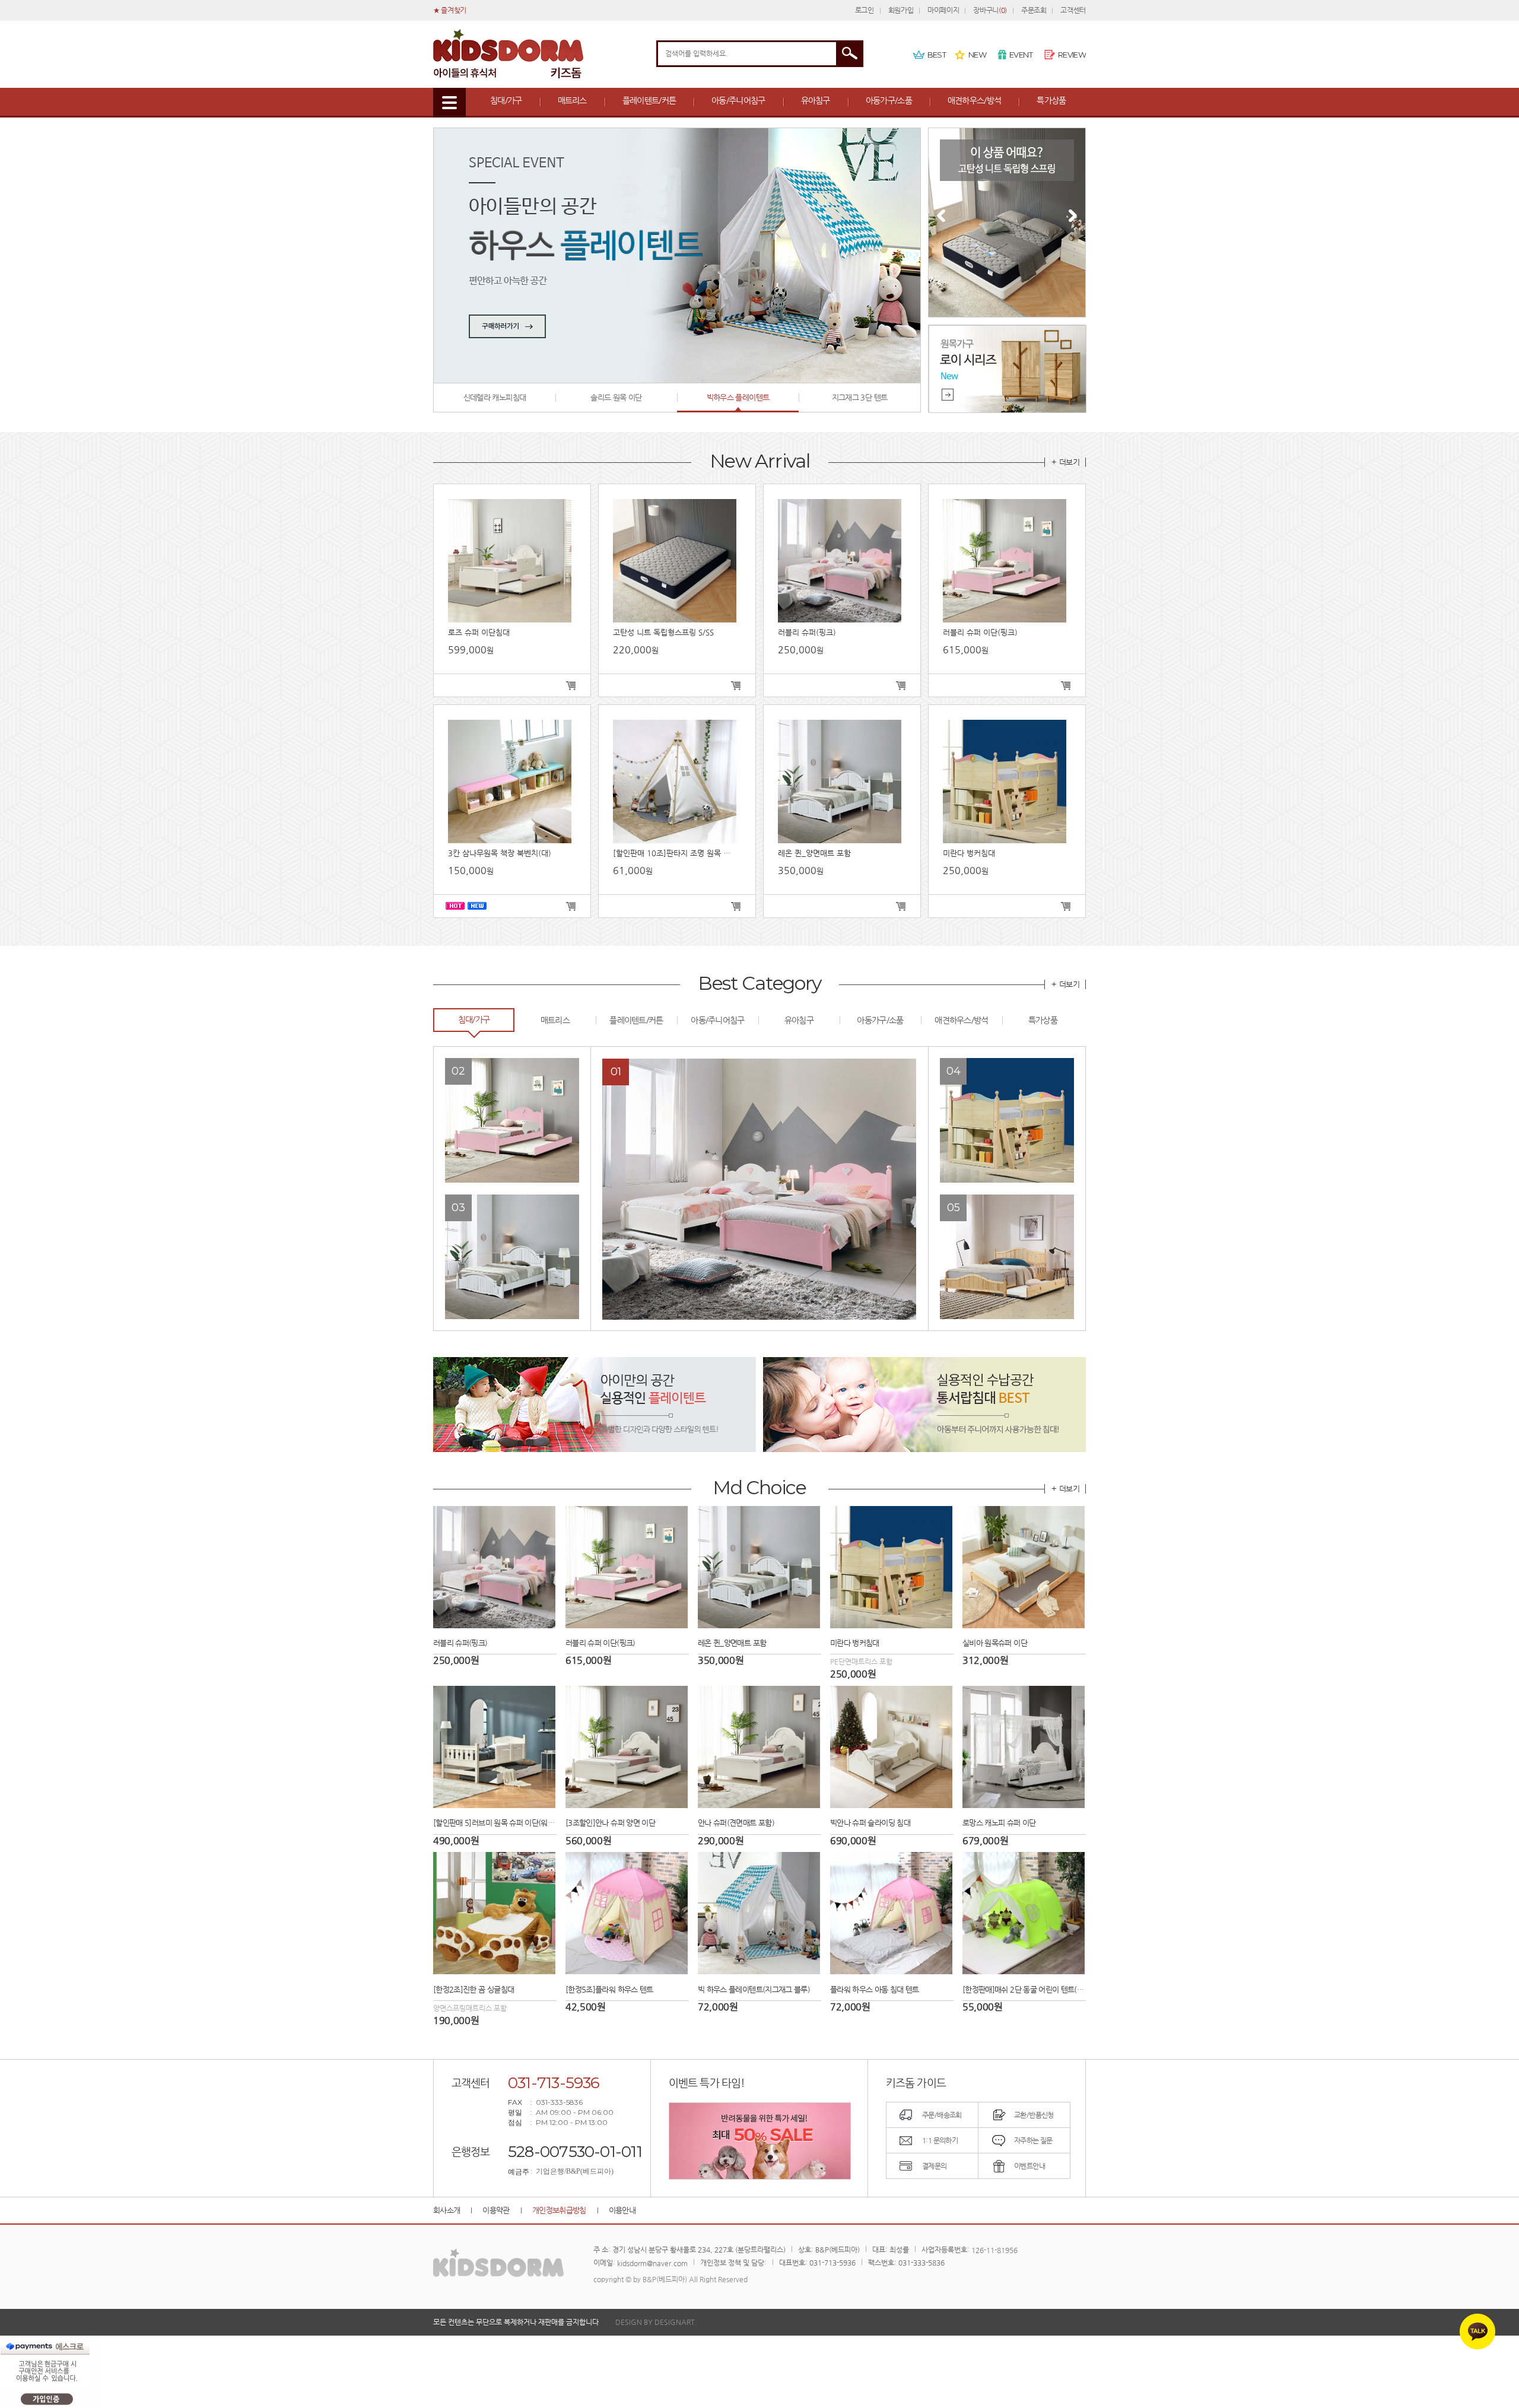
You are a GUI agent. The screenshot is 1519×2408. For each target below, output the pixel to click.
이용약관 (496, 2210)
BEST (937, 55)
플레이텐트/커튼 (649, 100)
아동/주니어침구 (738, 100)
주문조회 (1034, 10)
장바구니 (990, 10)
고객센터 (1073, 10)
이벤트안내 (1029, 2166)
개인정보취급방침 (559, 2210)
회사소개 (447, 2210)
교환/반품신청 (1034, 2115)
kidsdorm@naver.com (652, 2263)
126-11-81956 (994, 2250)
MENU (449, 103)
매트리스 (572, 100)
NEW (977, 55)
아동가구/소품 (889, 100)
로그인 (865, 10)
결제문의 (935, 2166)
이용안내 (622, 2210)
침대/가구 (506, 100)
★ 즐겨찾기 (450, 10)
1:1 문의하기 (940, 2140)
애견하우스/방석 (974, 100)
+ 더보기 (1065, 462)
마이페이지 (943, 10)
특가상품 (1051, 100)
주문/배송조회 (942, 2115)
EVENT (1021, 55)
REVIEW (1072, 55)
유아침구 (816, 100)
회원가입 (901, 10)
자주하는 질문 (1033, 2140)
